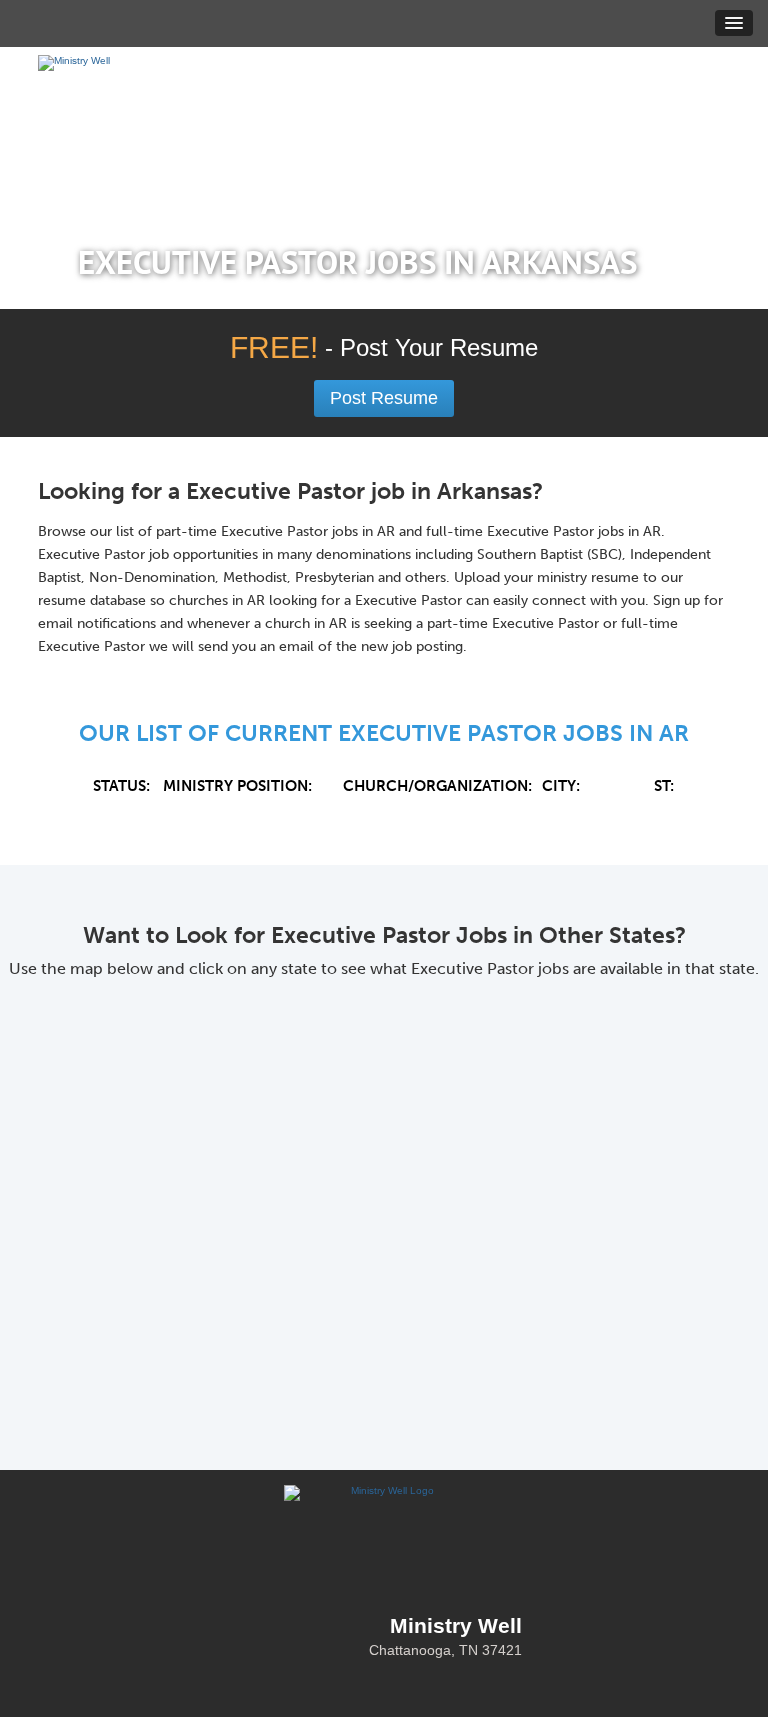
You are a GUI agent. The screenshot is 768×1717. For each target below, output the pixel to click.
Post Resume (384, 398)
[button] (734, 23)
